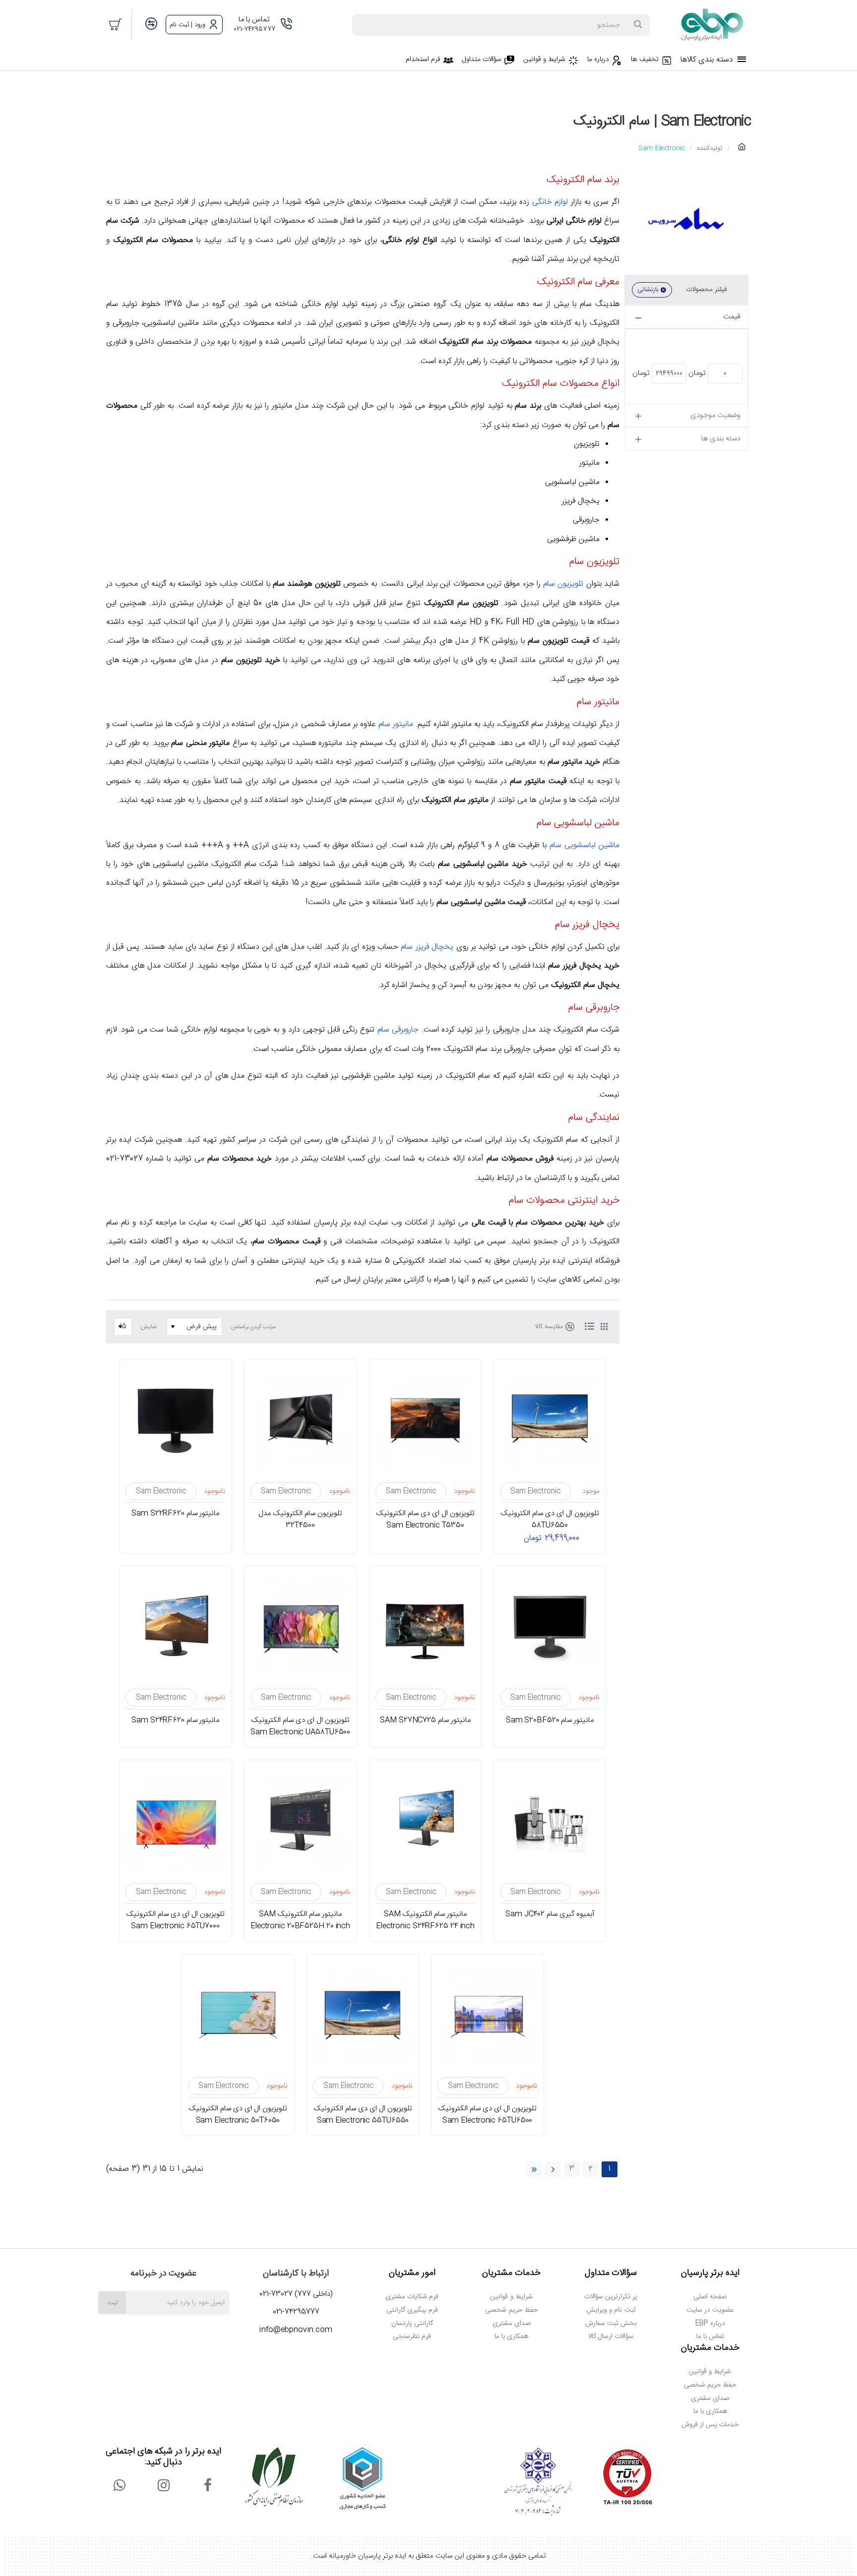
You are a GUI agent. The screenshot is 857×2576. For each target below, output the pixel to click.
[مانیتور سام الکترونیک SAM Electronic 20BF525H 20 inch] (301, 1821)
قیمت (732, 317)
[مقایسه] (151, 25)
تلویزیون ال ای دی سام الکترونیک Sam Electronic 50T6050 (238, 2115)
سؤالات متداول (611, 2273)
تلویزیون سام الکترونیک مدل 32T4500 (300, 1520)
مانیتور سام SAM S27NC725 (425, 1720)
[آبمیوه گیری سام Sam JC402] (550, 1821)
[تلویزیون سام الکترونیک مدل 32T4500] (301, 1421)
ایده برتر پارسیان (710, 2273)
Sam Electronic (535, 1491)
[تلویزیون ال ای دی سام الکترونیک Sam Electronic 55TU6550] (363, 2015)
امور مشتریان (412, 2273)
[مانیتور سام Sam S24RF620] (176, 1627)
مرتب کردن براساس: (253, 1327)
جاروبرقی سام (398, 1030)
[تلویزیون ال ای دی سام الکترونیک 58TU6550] (550, 1421)
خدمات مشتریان (511, 2273)
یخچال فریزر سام (427, 947)
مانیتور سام (396, 724)
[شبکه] (604, 1327)
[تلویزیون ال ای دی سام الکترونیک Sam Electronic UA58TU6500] (301, 1627)
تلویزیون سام (563, 584)
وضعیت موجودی (715, 415)
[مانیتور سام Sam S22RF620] (176, 1421)
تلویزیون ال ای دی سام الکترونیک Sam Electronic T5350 (425, 1520)
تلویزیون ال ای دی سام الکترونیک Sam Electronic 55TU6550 (363, 2115)
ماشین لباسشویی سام (584, 845)
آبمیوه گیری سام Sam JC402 (550, 1914)
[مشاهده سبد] (116, 25)
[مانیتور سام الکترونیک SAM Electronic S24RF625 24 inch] (426, 1821)
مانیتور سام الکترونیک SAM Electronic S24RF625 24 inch (425, 1920)
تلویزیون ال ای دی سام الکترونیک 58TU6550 (550, 1520)
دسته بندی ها (721, 439)
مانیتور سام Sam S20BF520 (550, 1720)
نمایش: (148, 1327)
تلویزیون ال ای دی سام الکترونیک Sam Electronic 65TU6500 (488, 2115)
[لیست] (589, 1327)
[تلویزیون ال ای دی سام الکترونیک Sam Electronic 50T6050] (238, 2015)
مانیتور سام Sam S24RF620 (176, 1720)
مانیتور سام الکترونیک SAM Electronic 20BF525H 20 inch (300, 1920)
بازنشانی (648, 290)
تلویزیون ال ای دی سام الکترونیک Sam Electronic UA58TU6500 (301, 1726)
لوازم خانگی (550, 202)
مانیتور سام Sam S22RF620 (176, 1514)
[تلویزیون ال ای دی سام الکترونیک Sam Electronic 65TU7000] (176, 1821)
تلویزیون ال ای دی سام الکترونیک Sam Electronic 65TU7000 (176, 1920)
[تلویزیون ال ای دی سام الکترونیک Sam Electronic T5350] (426, 1421)
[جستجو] (638, 25)
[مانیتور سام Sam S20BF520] (550, 1627)
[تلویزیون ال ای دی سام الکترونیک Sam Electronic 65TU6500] (488, 2015)
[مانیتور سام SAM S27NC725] (426, 1627)
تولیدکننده (710, 148)
